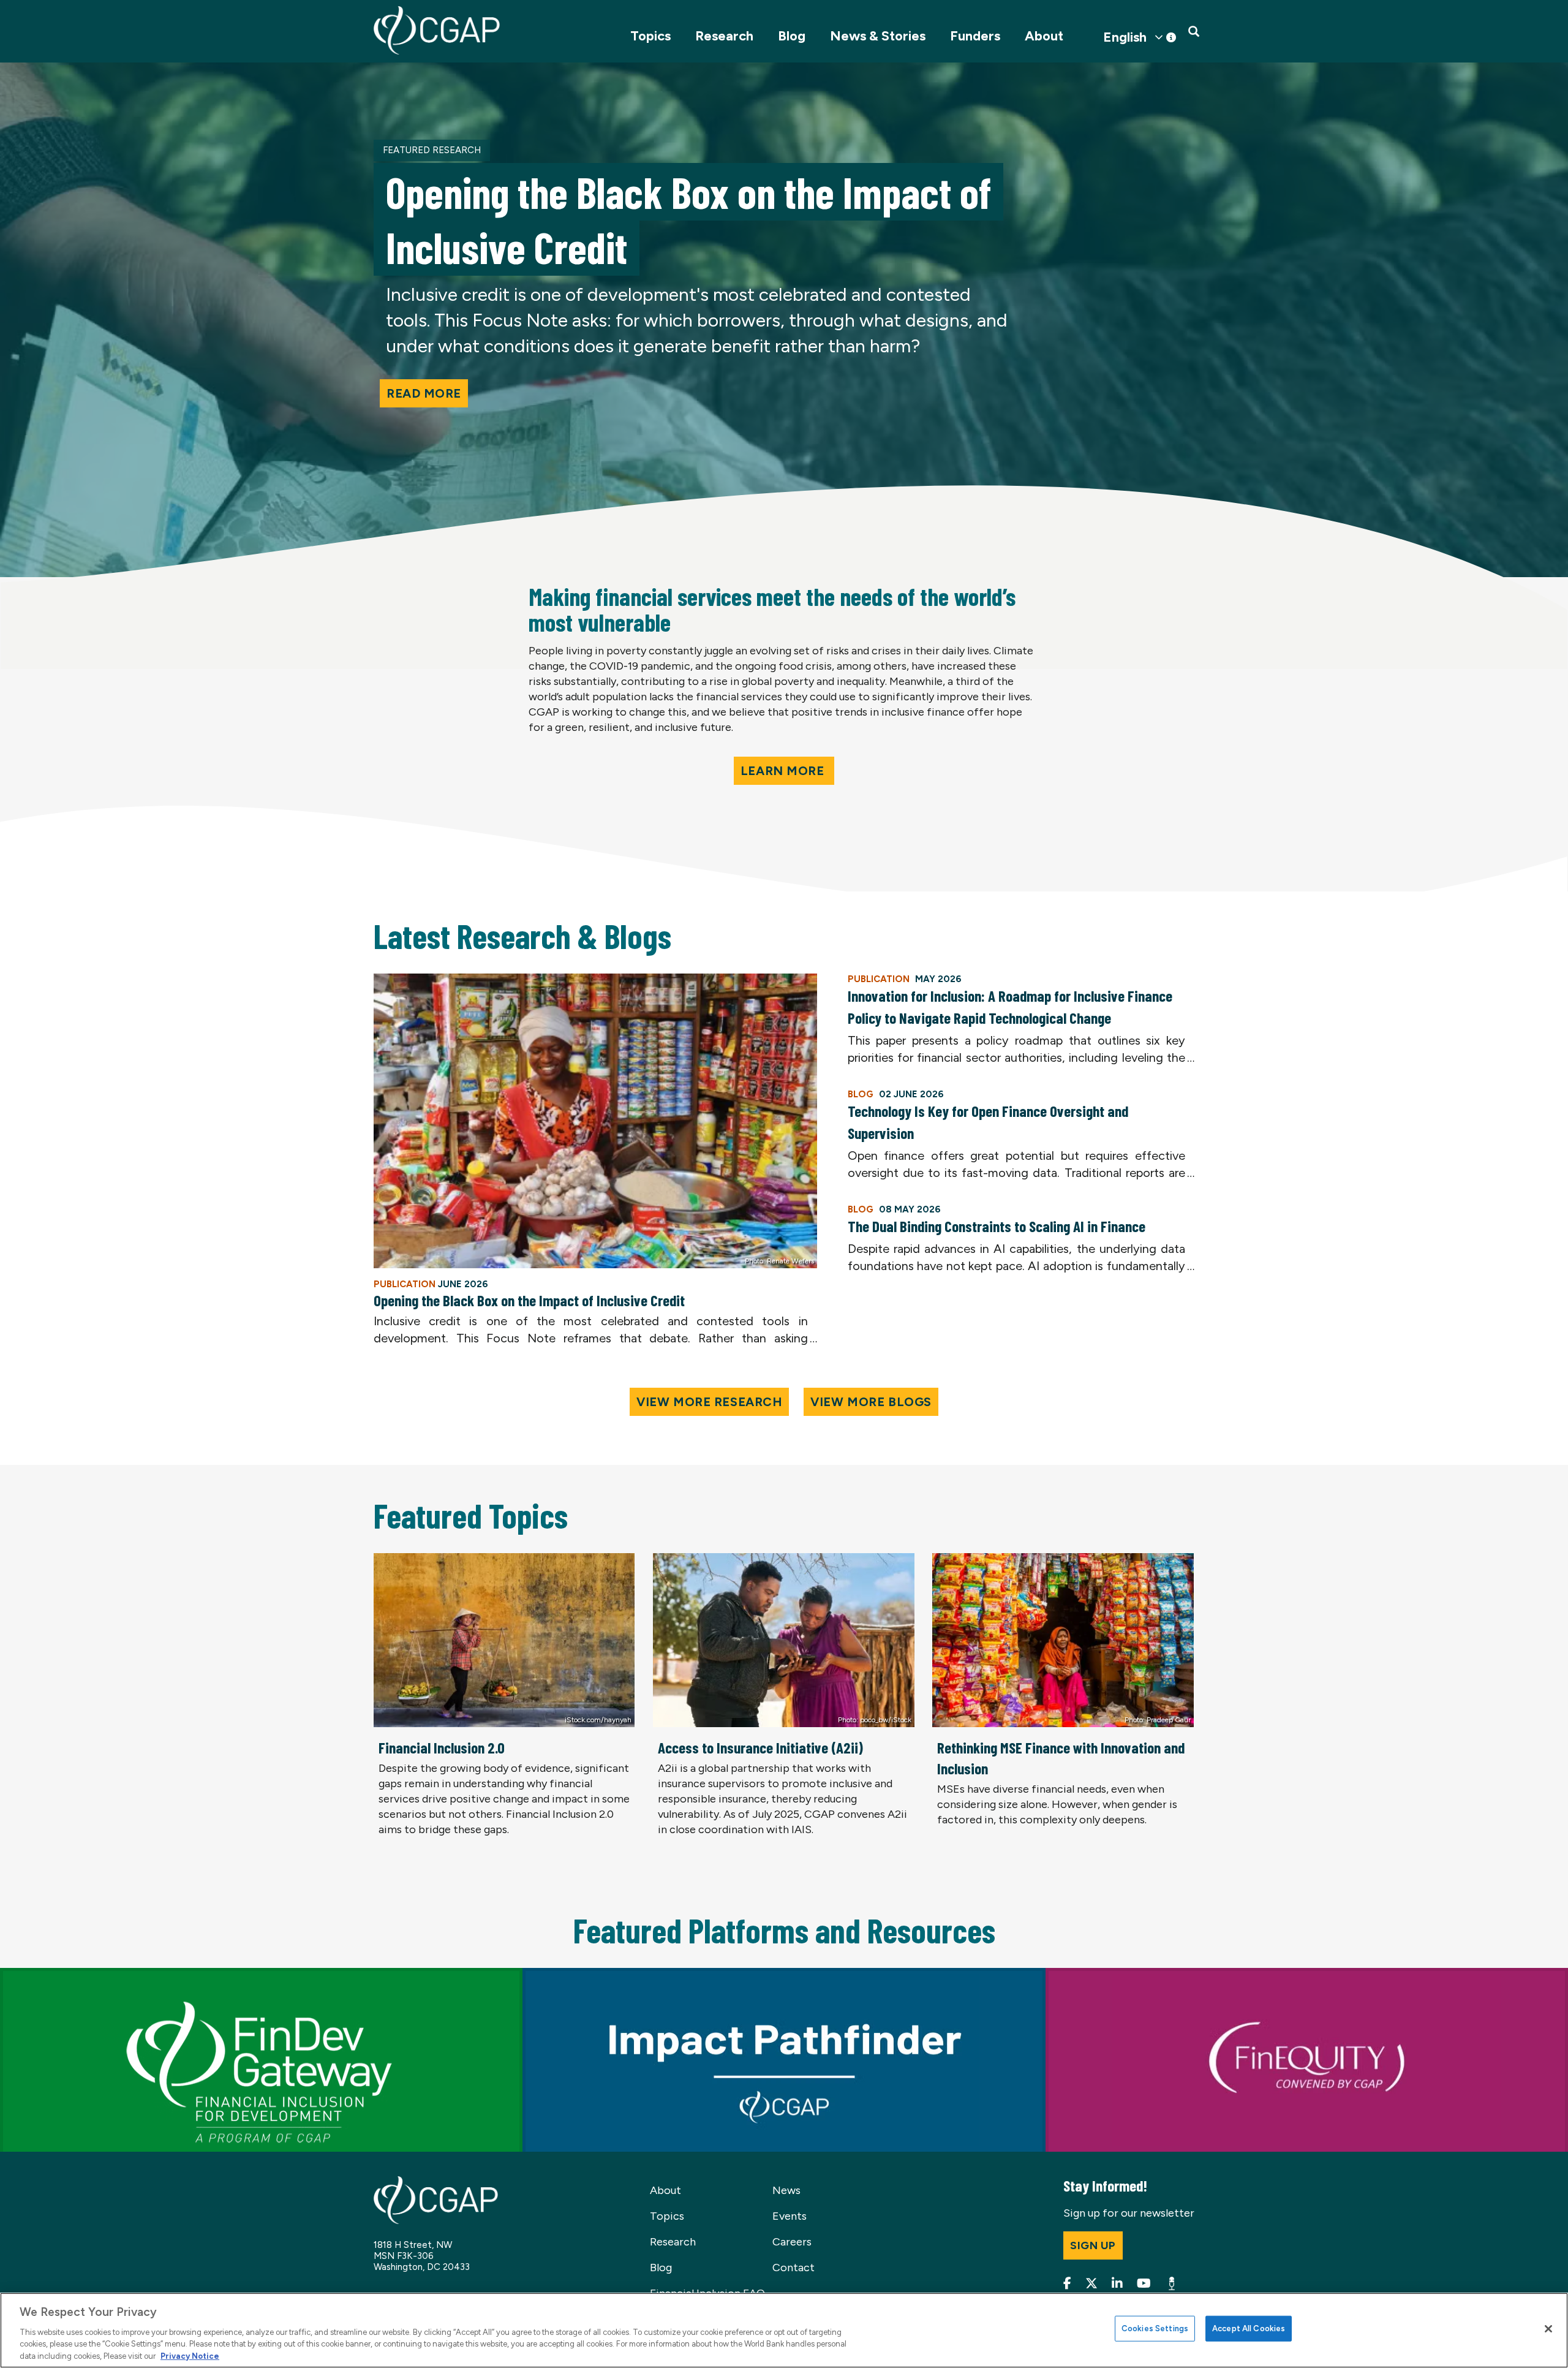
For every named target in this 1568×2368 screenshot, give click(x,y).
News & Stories (878, 36)
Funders (975, 36)
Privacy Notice (190, 2355)
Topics (650, 36)
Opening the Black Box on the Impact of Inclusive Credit (529, 1300)
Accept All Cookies (1249, 2328)
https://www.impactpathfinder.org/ (612, 1975)
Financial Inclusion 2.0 (442, 1747)
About (1044, 36)
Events (790, 2216)
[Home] (437, 30)
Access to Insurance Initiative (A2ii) (760, 1747)
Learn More (784, 771)
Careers (792, 2242)
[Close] (1548, 2329)
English (1125, 37)
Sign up (1093, 2245)
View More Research (709, 1402)
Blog (792, 36)
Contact (793, 2268)
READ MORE (424, 393)
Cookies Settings (1155, 2328)
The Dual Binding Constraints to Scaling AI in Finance (997, 1226)
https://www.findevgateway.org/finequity (1150, 1975)
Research (724, 36)
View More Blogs (871, 1402)
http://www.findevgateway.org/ (79, 1975)
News (786, 2190)
